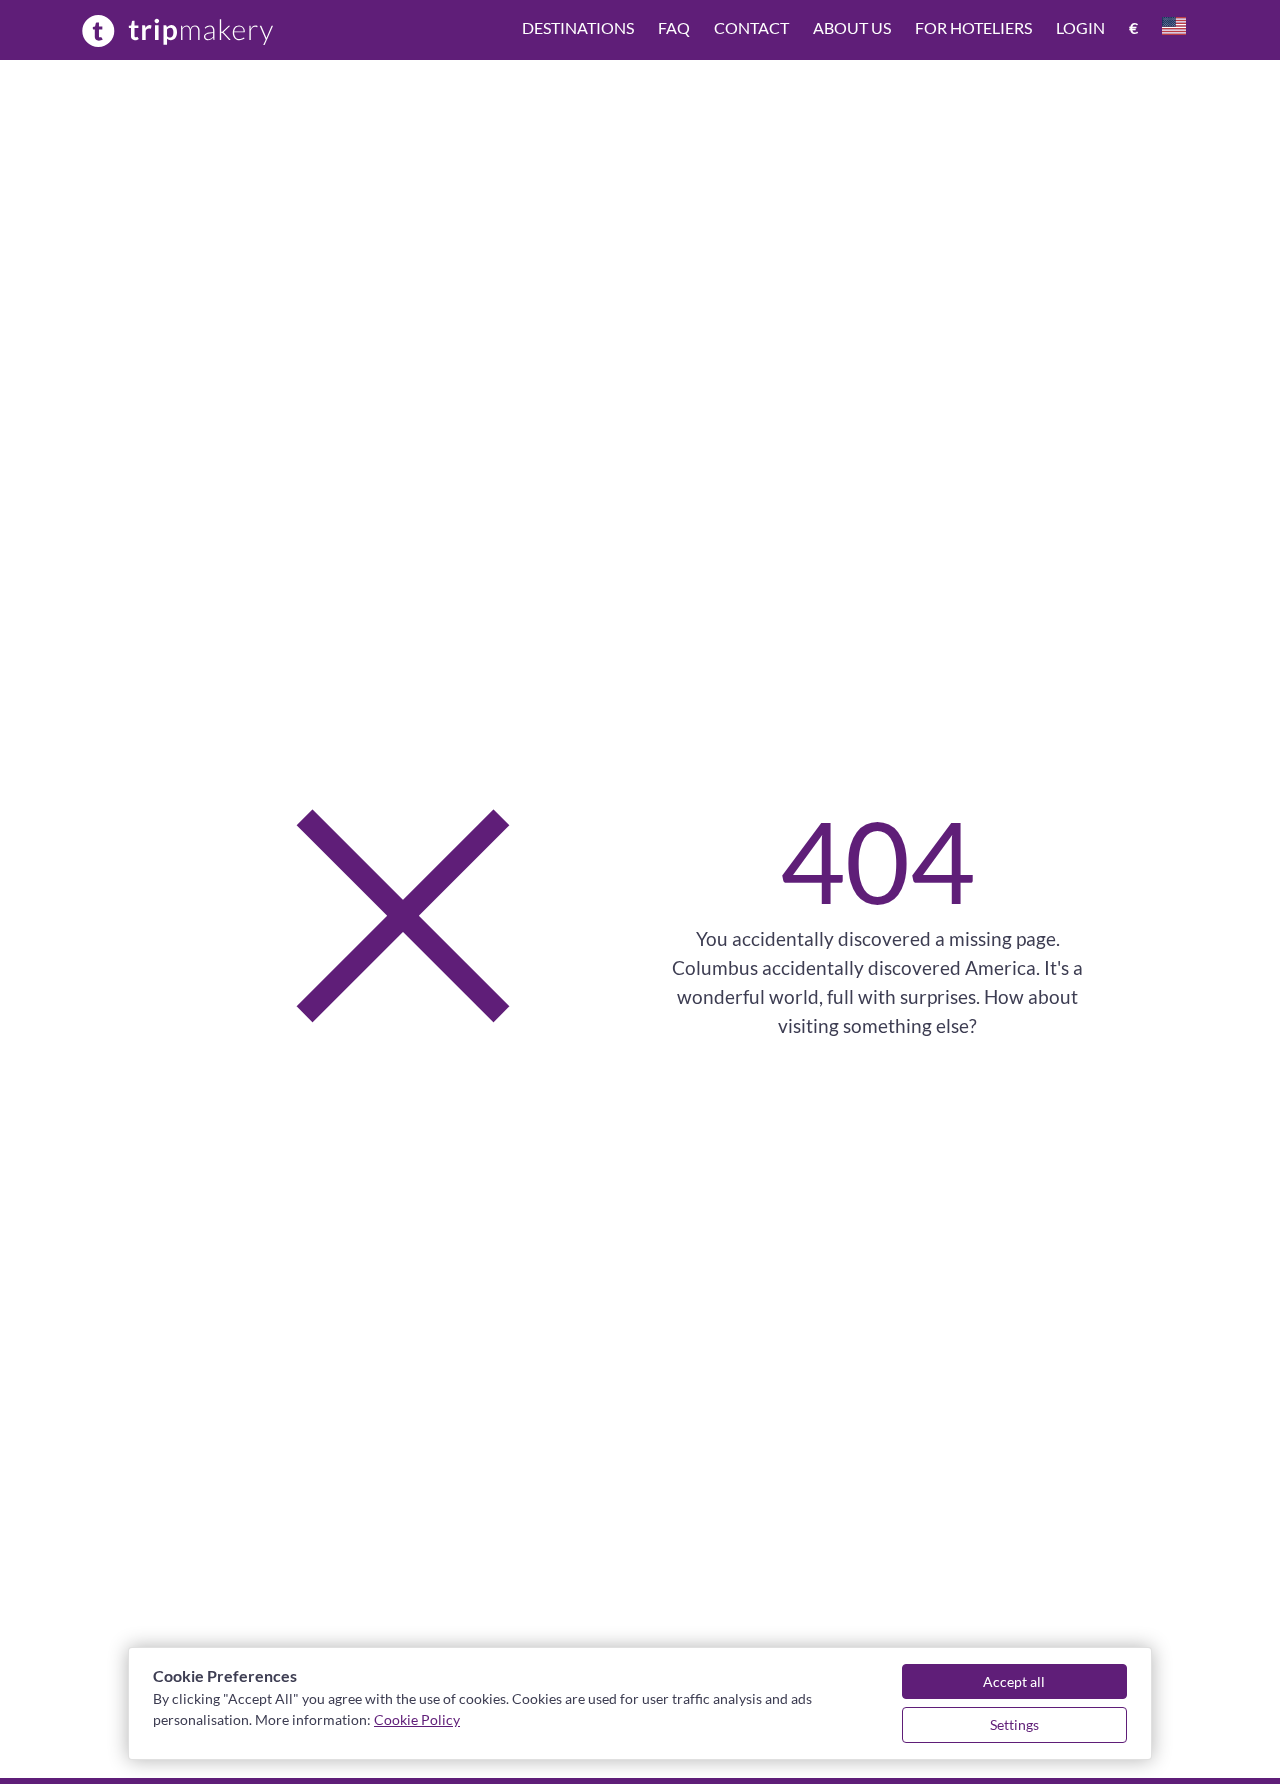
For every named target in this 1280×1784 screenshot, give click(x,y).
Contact (751, 27)
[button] (854, 30)
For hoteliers (973, 27)
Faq (674, 27)
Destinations (578, 27)
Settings (1014, 1724)
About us (852, 27)
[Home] (178, 30)
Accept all (1014, 1681)
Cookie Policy (417, 1719)
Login (1080, 27)
